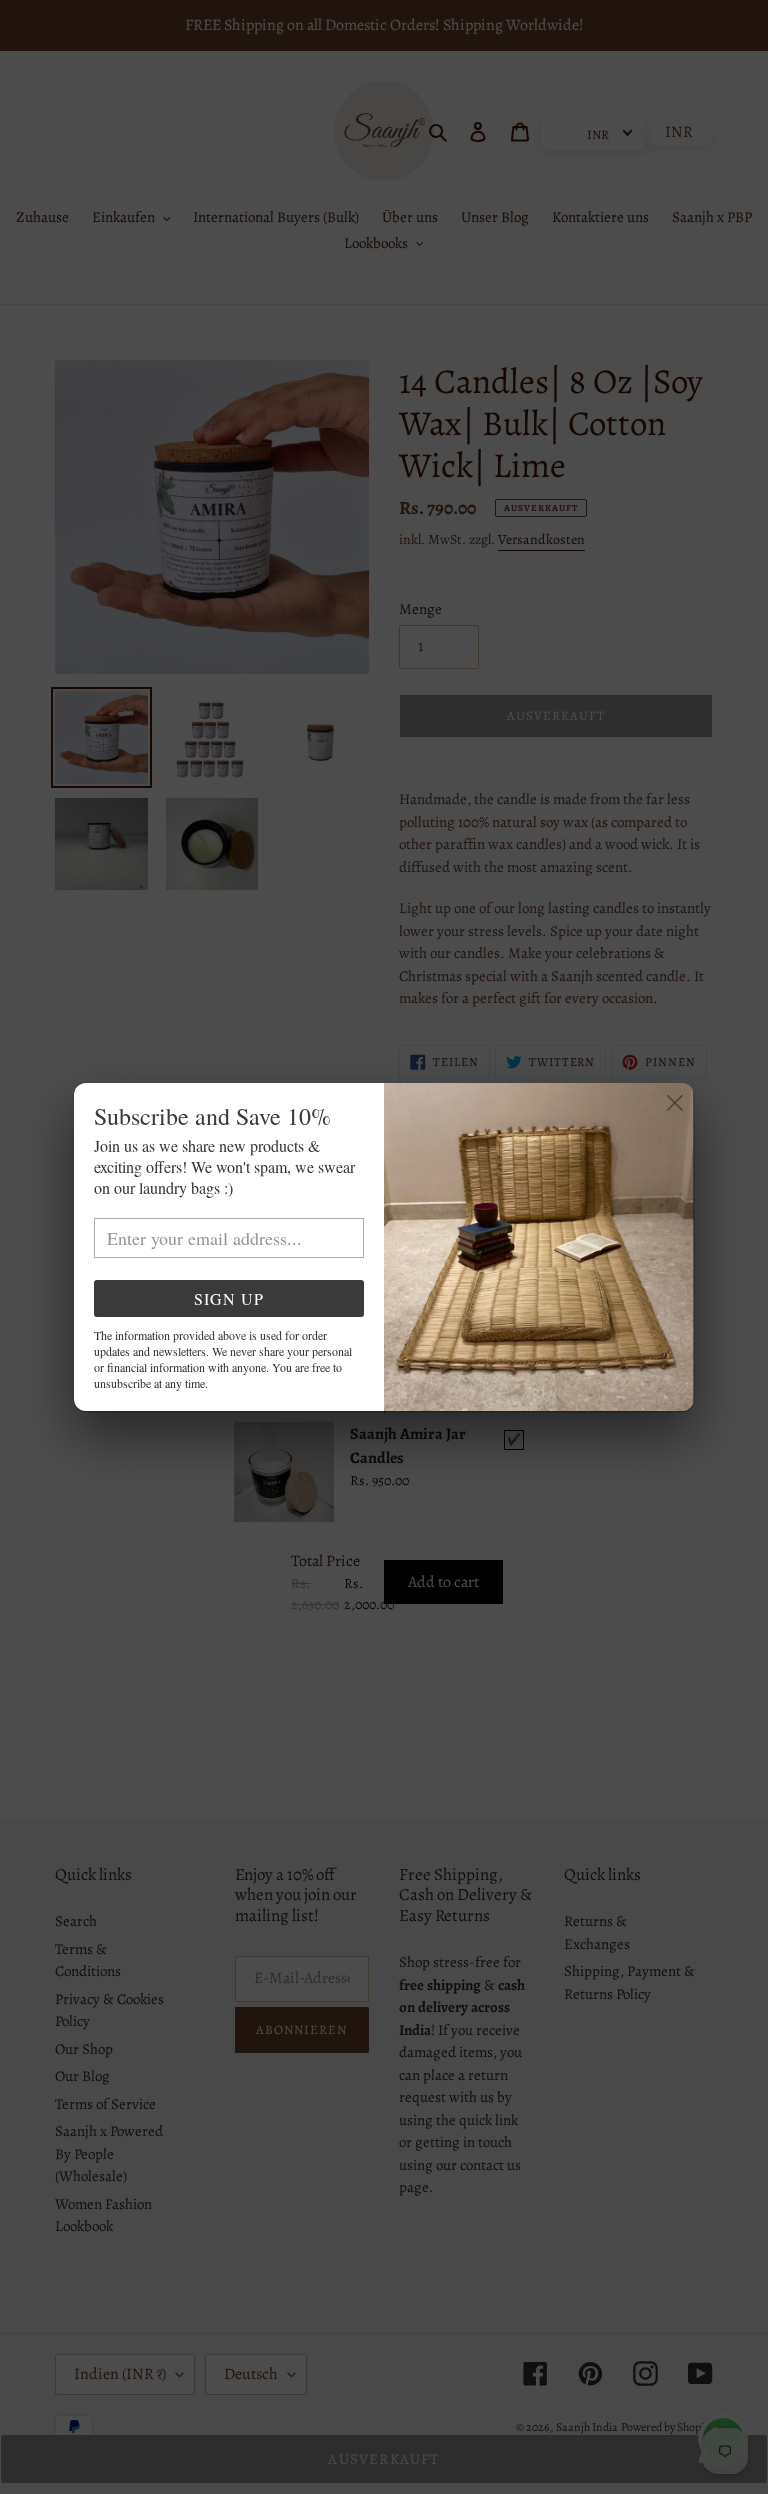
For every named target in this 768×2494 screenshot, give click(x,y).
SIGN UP (229, 1298)
